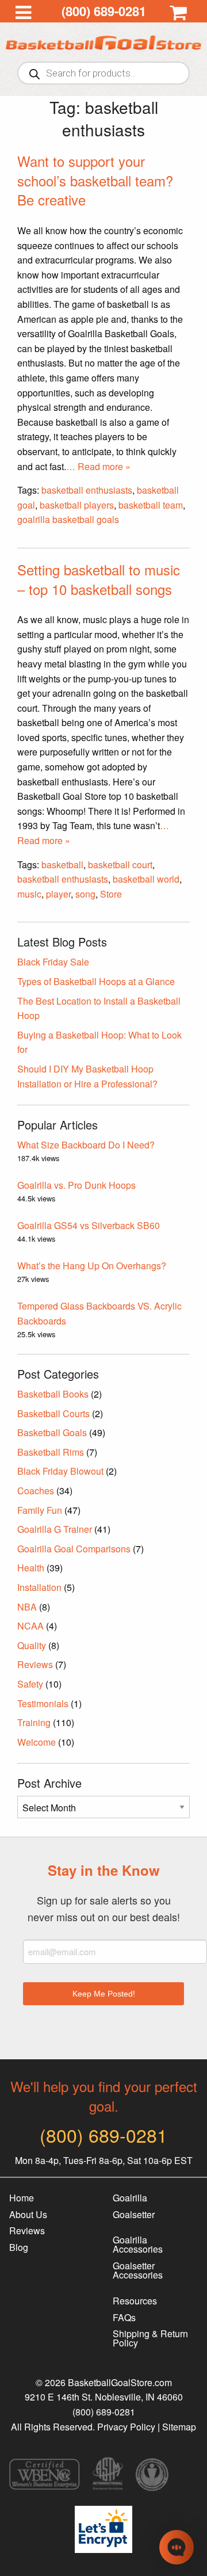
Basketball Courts (53, 1413)
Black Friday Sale (53, 962)
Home (22, 2198)
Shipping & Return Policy (150, 2338)
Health (31, 1568)
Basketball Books (53, 1394)
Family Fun (40, 1510)
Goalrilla (130, 2198)
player (58, 894)
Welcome (37, 1742)
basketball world (146, 879)
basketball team (151, 505)
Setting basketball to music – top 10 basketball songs (99, 579)
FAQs (124, 2317)
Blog (19, 2247)
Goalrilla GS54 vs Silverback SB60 (89, 1225)
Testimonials (43, 1703)
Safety (30, 1684)
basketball (62, 865)
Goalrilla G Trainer (55, 1529)
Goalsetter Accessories (138, 2270)
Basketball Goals (52, 1432)
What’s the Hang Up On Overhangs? (92, 1266)
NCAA (30, 1626)
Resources (135, 2301)
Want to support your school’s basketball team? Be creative (95, 180)
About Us (28, 2214)
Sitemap (179, 2427)
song (85, 894)
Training (34, 1722)
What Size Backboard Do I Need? (86, 1145)
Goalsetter (134, 2214)
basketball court (120, 865)
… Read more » (98, 466)
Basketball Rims (51, 1452)
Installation (39, 1587)
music (29, 894)
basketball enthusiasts (87, 490)
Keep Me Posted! (104, 1994)
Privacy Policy (126, 2427)
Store (111, 894)
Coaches (36, 1491)
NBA (27, 1607)
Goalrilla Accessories (138, 2244)
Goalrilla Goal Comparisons (74, 1549)
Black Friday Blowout (60, 1471)
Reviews (35, 1664)
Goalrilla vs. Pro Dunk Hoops (76, 1185)
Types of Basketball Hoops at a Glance (96, 981)
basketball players (77, 505)
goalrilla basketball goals (68, 519)
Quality (32, 1645)
